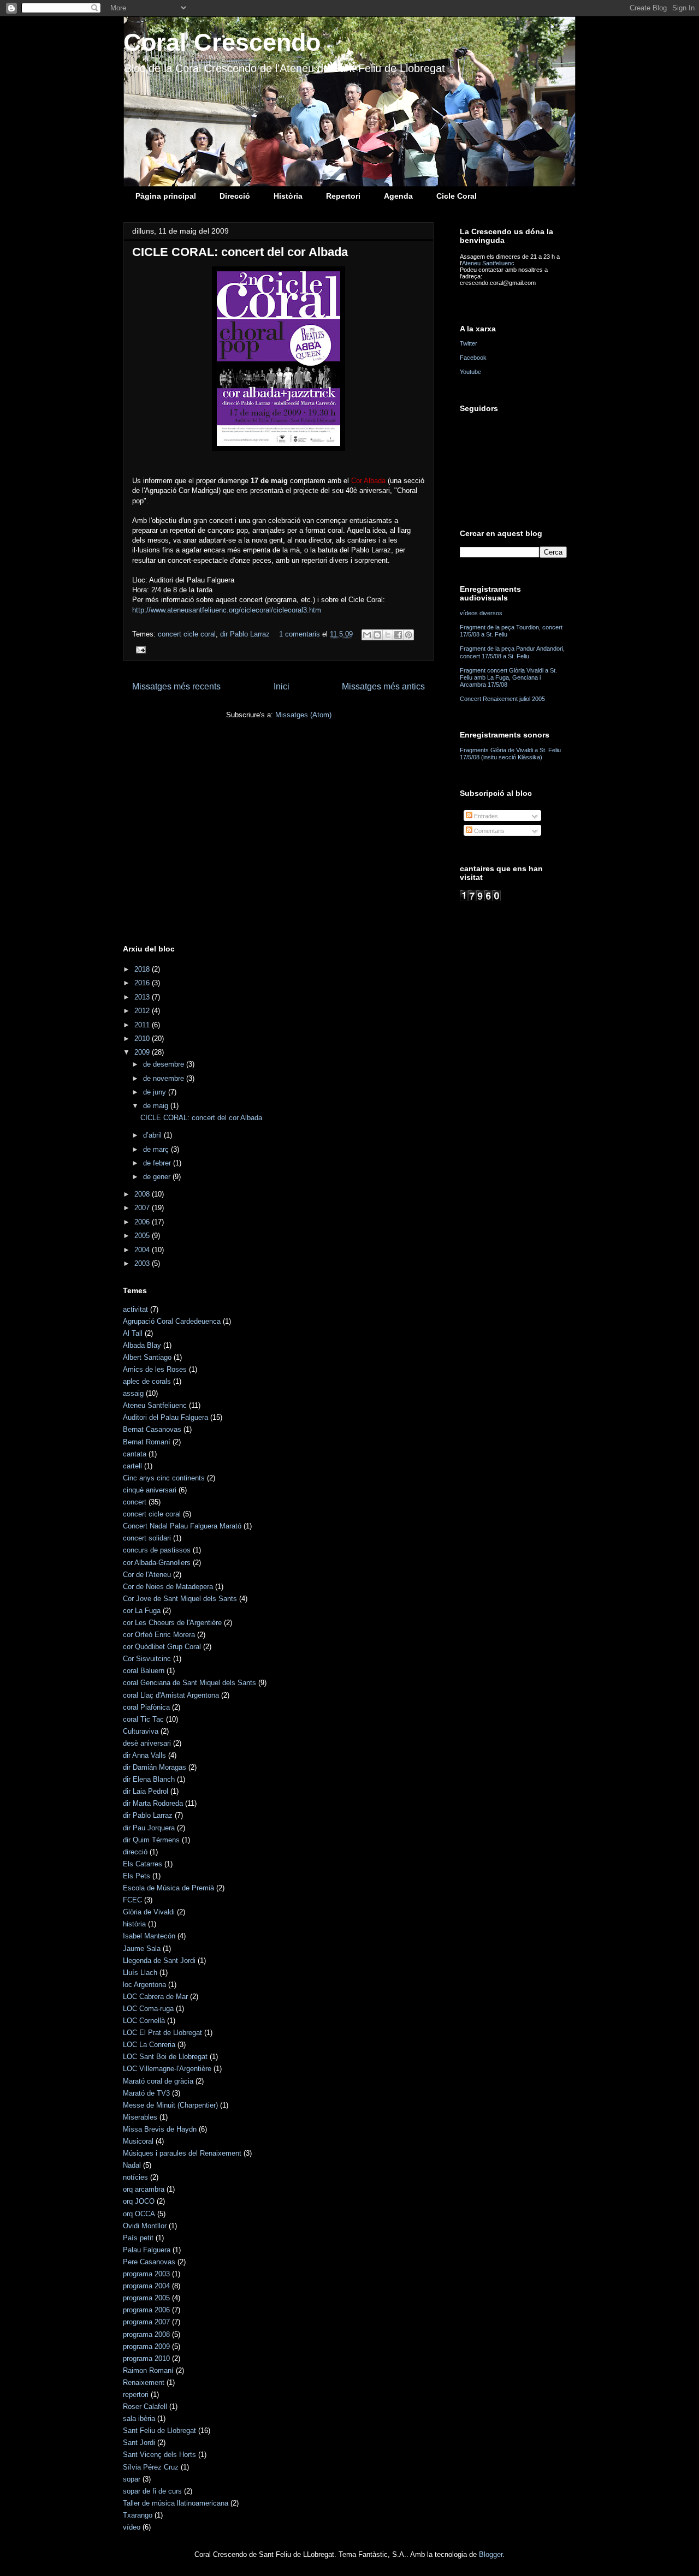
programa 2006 (146, 2310)
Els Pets (137, 1876)
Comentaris (488, 831)
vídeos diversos (481, 613)
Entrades (485, 816)
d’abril (153, 1135)
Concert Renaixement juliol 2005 (502, 699)
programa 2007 (146, 2322)
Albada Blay (142, 1345)
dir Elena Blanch (149, 1779)
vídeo (132, 2527)
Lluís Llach (140, 1973)
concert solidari (147, 1538)
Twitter (469, 343)
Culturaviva (141, 1731)
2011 (143, 1025)
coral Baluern (144, 1671)
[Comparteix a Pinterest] (408, 635)
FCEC (132, 1900)
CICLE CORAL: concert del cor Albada (240, 252)
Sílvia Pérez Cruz (151, 2467)
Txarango (138, 2515)
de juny (156, 1092)
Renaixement (144, 2382)
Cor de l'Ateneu (147, 1575)
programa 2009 (146, 2346)
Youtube (470, 372)
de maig (157, 1106)
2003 (143, 1263)
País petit (138, 2238)
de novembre (165, 1078)
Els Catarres (143, 1864)
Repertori (343, 196)
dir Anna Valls (144, 1755)
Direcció (235, 196)
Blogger (491, 2554)
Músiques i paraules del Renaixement (182, 2153)
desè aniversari (147, 1743)
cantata (135, 1454)
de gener (158, 1177)
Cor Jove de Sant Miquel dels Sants (180, 1599)
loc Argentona (144, 1985)
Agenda (398, 196)
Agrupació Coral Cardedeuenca (172, 1321)
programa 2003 (146, 2274)
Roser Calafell (145, 2407)
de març (157, 1149)
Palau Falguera (147, 2250)
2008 (143, 1194)
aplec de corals (147, 1381)
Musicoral (138, 2141)
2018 (143, 969)
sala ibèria (139, 2419)
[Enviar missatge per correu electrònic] (139, 649)
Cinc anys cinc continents (164, 1478)
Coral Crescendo (222, 42)
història (134, 1924)
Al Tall (133, 1333)
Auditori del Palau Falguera (165, 1417)
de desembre (165, 1064)
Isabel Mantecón (149, 1936)
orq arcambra (144, 2189)
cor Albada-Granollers (157, 1563)
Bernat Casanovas (152, 1429)
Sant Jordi (139, 2443)
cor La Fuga (142, 1611)
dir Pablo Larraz (245, 634)
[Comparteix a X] (388, 635)
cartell (132, 1466)
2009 (143, 1052)
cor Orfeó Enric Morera (159, 1635)
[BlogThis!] (377, 635)
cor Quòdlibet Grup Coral (162, 1647)
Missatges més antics (383, 686)
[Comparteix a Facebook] (398, 635)
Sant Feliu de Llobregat (159, 2431)
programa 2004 (146, 2286)
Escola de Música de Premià (168, 1888)
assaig (133, 1393)
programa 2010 (146, 2358)
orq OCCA (139, 2214)
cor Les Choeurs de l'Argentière (172, 1623)
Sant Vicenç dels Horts (159, 2455)
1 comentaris (300, 634)
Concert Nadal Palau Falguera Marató (182, 1526)
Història (288, 196)
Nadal (132, 2165)
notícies (135, 2177)
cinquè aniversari (150, 1490)
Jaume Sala (142, 1949)
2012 (143, 1011)
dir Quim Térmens (151, 1840)
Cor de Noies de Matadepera (168, 1587)
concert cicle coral (187, 634)
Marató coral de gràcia (158, 2081)
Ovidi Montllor (145, 2226)
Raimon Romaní (148, 2370)
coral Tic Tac (143, 1719)
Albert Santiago (147, 1357)
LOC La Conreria (149, 2045)
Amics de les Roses (155, 1369)
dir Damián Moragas (155, 1767)
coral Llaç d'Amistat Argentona (171, 1695)
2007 (143, 1208)
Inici (282, 686)
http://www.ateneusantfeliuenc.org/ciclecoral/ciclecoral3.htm (227, 610)
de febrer (158, 1163)
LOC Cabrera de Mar (155, 1997)
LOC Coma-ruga (148, 2009)
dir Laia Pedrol (146, 1791)
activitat (135, 1309)
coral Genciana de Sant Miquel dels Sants (189, 1683)
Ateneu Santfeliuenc (488, 263)
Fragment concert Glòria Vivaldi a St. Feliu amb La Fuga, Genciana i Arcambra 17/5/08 (508, 677)
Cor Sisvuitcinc (147, 1659)
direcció (135, 1852)
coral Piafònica (146, 1707)
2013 (143, 997)
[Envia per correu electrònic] (367, 635)
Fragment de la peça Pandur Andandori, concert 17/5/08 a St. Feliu (512, 652)
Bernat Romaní (147, 1442)
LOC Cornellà (144, 2021)
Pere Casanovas (149, 2262)
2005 (143, 1236)
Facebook (473, 358)
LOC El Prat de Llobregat (162, 2033)
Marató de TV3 (146, 2093)
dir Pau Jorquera (149, 1828)
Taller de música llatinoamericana (176, 2503)
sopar (132, 2479)
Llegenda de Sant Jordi (159, 1961)
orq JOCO (139, 2201)
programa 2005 (146, 2298)
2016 (143, 983)
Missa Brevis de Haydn (160, 2129)
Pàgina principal (166, 196)
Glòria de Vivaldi (149, 1912)
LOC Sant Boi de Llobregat (165, 2057)
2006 (143, 1222)
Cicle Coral (457, 196)
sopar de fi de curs (152, 2491)
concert (135, 1502)
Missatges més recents (176, 686)
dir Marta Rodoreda (153, 1803)
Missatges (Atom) (303, 715)
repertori (136, 2394)
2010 (143, 1039)
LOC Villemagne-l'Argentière (167, 2069)
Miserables (140, 2117)
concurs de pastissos (157, 1550)
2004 (143, 1250)
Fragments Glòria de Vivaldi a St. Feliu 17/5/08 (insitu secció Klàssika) (510, 754)
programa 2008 (146, 2334)
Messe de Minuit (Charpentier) (170, 2105)
